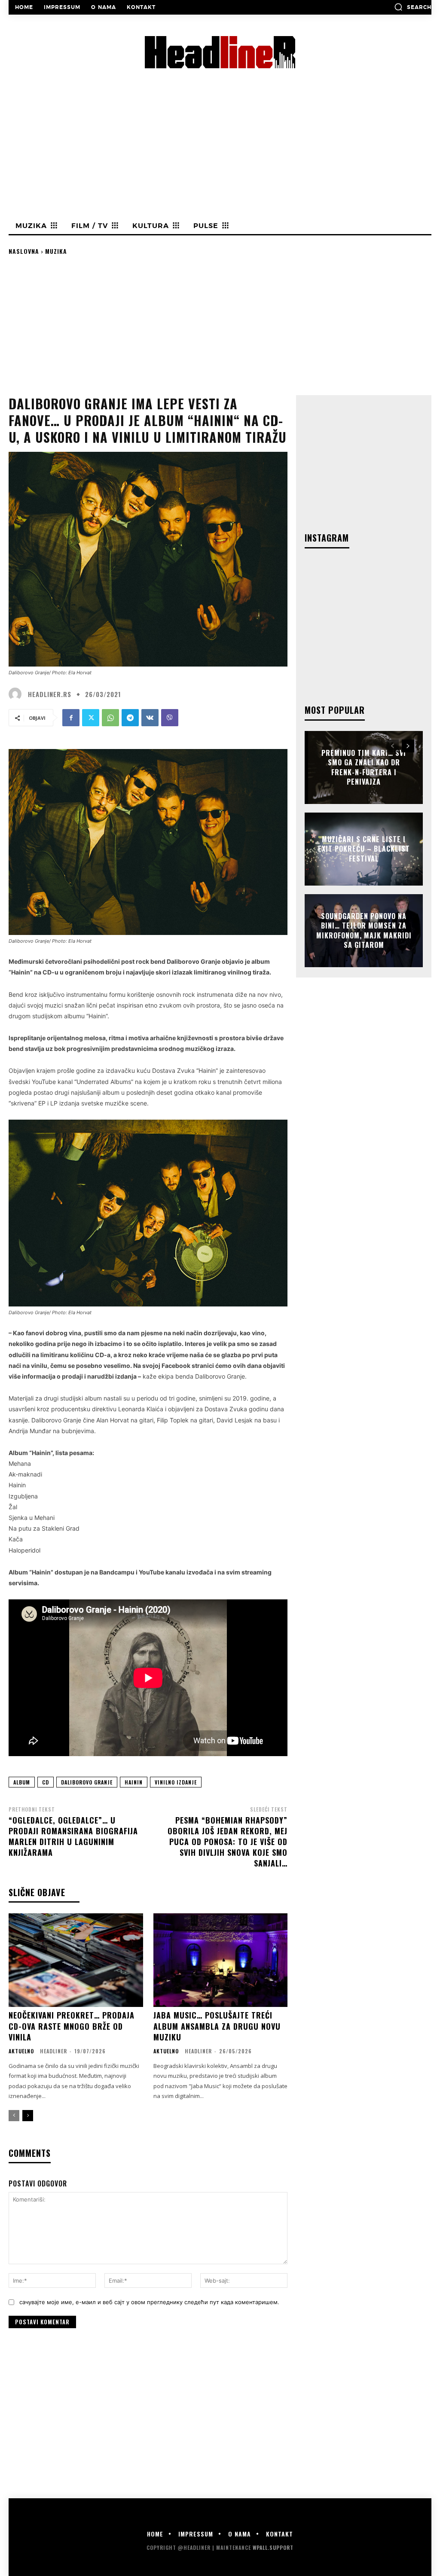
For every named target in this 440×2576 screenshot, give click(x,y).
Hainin (134, 1782)
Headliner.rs (50, 694)
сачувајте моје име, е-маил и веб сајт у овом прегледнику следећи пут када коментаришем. (149, 2302)
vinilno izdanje (176, 1782)
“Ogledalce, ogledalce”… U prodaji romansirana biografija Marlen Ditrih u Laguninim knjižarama (73, 1836)
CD (46, 1782)
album (22, 1782)
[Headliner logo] (220, 52)
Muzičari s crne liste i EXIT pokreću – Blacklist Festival (364, 849)
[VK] (150, 718)
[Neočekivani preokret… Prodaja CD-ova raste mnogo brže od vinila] (76, 1960)
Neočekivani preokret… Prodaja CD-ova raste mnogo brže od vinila (72, 2026)
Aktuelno (21, 2051)
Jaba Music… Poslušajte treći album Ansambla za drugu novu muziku (217, 2026)
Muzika (56, 251)
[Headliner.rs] (17, 694)
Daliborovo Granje (87, 1782)
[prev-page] (14, 2116)
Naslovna (24, 251)
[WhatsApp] (110, 718)
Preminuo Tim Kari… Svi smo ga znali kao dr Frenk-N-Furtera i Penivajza (364, 767)
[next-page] (28, 2116)
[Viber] (170, 718)
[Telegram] (130, 718)
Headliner (53, 2051)
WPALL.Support (273, 2547)
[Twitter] (91, 718)
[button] (413, 7)
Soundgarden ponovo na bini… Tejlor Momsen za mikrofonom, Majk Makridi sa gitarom (364, 930)
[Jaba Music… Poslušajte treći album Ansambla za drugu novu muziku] (221, 1960)
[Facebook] (71, 718)
